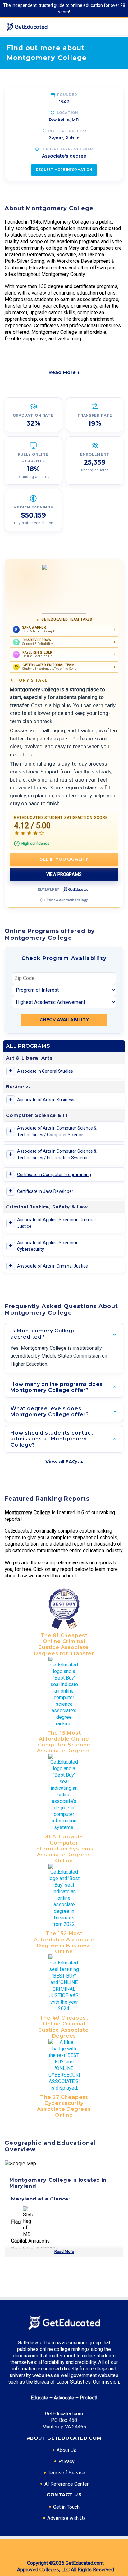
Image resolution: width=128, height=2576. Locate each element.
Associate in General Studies (45, 1071)
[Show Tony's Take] (64, 589)
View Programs (64, 874)
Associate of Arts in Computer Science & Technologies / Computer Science (57, 1131)
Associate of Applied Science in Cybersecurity (48, 1246)
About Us (66, 2450)
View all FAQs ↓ (64, 1461)
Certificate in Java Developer (45, 1191)
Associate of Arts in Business (46, 1100)
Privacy (66, 2462)
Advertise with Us (66, 2518)
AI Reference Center (66, 2484)
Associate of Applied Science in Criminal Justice (56, 1223)
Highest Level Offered (67, 149)
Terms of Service (66, 2473)
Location (68, 113)
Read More (64, 2251)
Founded (67, 95)
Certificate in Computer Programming (54, 1175)
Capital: (19, 2241)
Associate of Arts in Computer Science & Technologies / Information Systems (57, 1154)
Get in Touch (66, 2507)
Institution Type (67, 131)
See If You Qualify (64, 859)
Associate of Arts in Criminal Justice (53, 1266)
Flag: (16, 2222)
